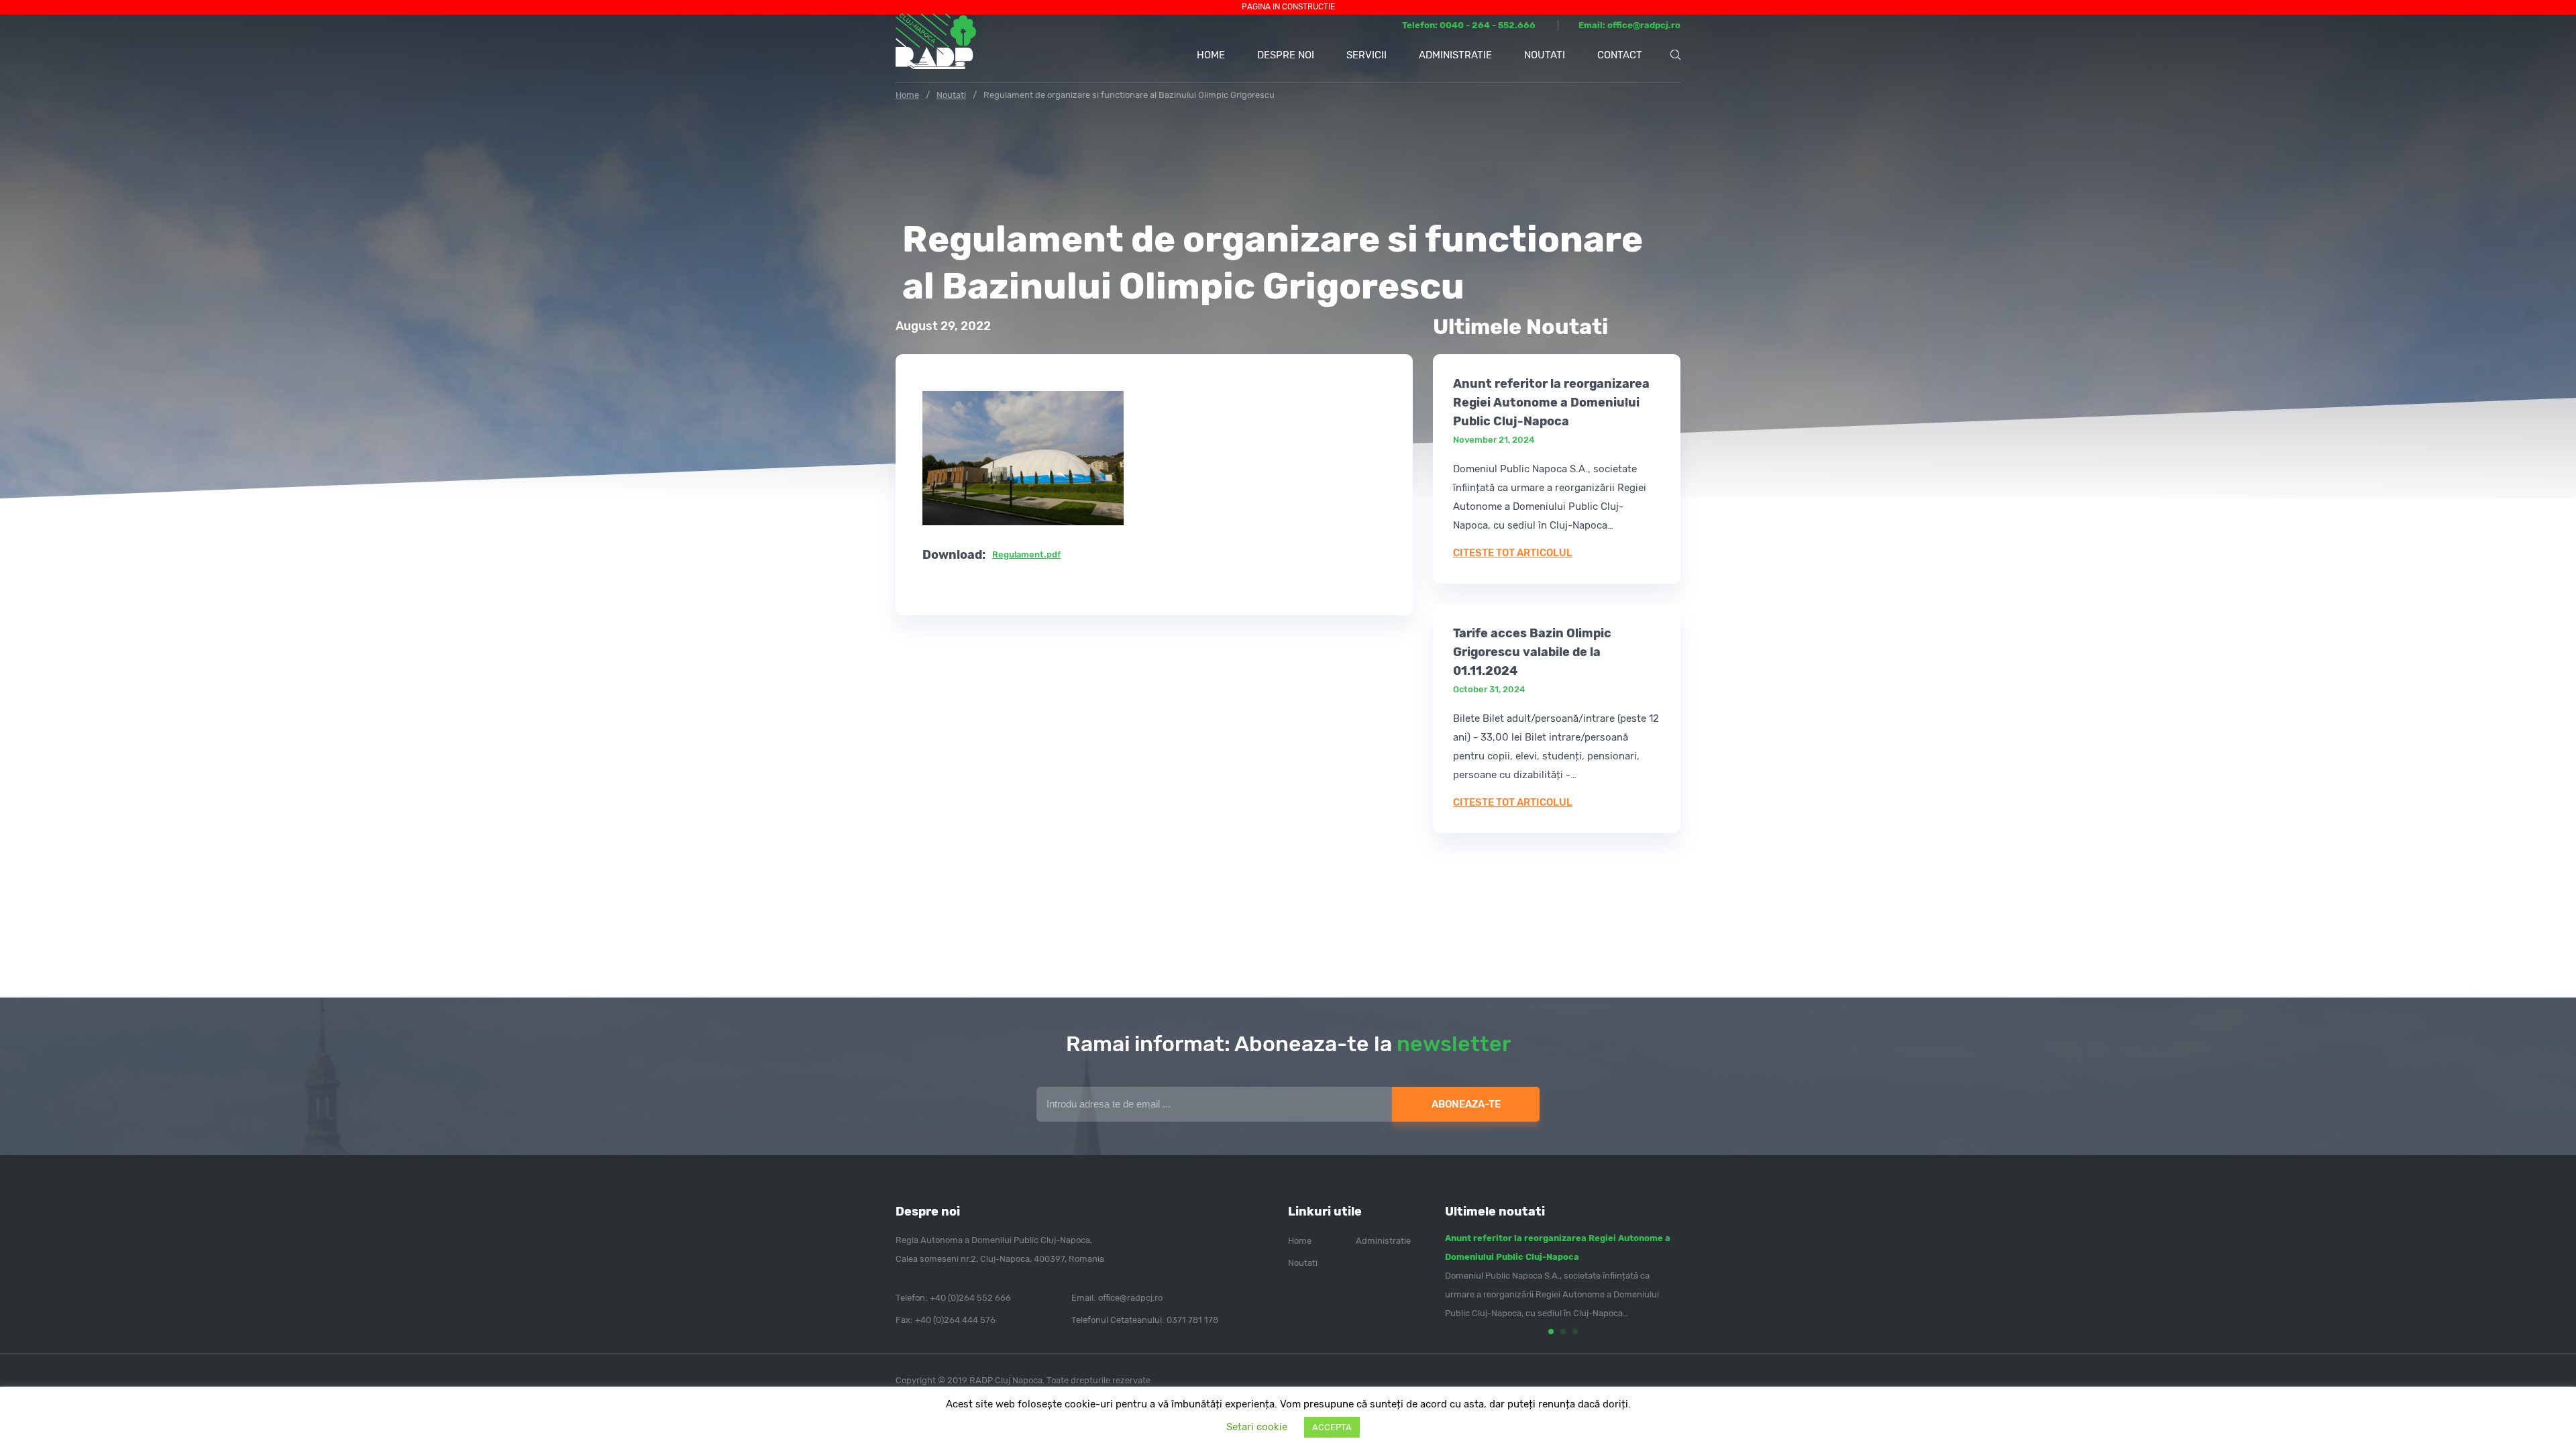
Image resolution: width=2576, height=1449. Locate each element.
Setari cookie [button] (1257, 1427)
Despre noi (1286, 55)
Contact (1620, 55)
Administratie (1455, 55)
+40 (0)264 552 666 (970, 1298)
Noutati (1545, 55)
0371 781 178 (1192, 1320)
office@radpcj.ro (1130, 1298)
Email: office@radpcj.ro (1629, 25)
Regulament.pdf (1026, 554)
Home (1211, 55)
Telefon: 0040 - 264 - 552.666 (1470, 25)
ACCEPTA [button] (1332, 1427)
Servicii (1366, 55)
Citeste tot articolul (1513, 553)
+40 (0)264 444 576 (955, 1320)
